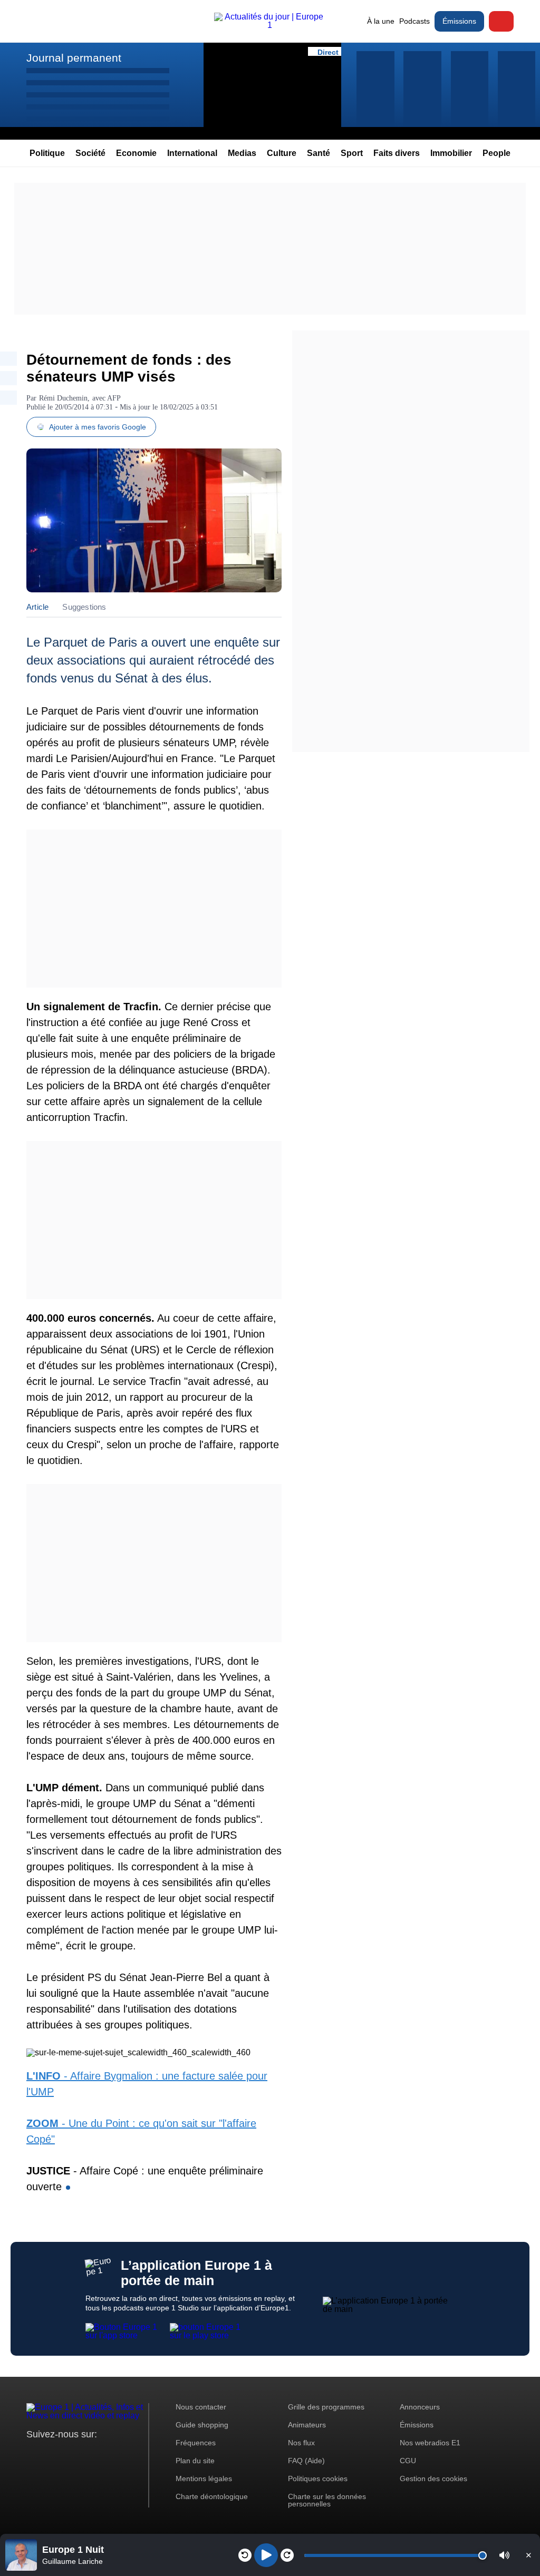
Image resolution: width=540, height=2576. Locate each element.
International (192, 153)
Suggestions (84, 607)
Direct (501, 21)
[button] (504, 2555)
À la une (381, 21)
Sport (352, 153)
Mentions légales (204, 2479)
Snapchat (105, 2454)
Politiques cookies (318, 2479)
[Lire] (266, 2555)
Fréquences (196, 2443)
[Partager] (8, 359)
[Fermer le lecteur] (528, 2555)
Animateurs (307, 2425)
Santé (319, 153)
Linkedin (123, 2454)
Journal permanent (74, 58)
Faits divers (397, 153)
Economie (136, 153)
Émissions (459, 21)
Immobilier (451, 153)
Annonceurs (420, 2407)
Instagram (51, 2454)
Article (37, 607)
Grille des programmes (326, 2407)
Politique (47, 153)
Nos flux (301, 2443)
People (496, 153)
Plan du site (195, 2461)
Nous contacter (201, 2407)
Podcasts (414, 21)
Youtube (87, 2454)
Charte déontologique (212, 2496)
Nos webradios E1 (430, 2443)
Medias (242, 153)
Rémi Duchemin (63, 398)
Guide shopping (202, 2425)
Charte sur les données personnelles (327, 2500)
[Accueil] (270, 25)
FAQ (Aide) (306, 2461)
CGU (408, 2461)
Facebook (69, 2454)
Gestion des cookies (433, 2479)
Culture (282, 153)
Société (90, 153)
